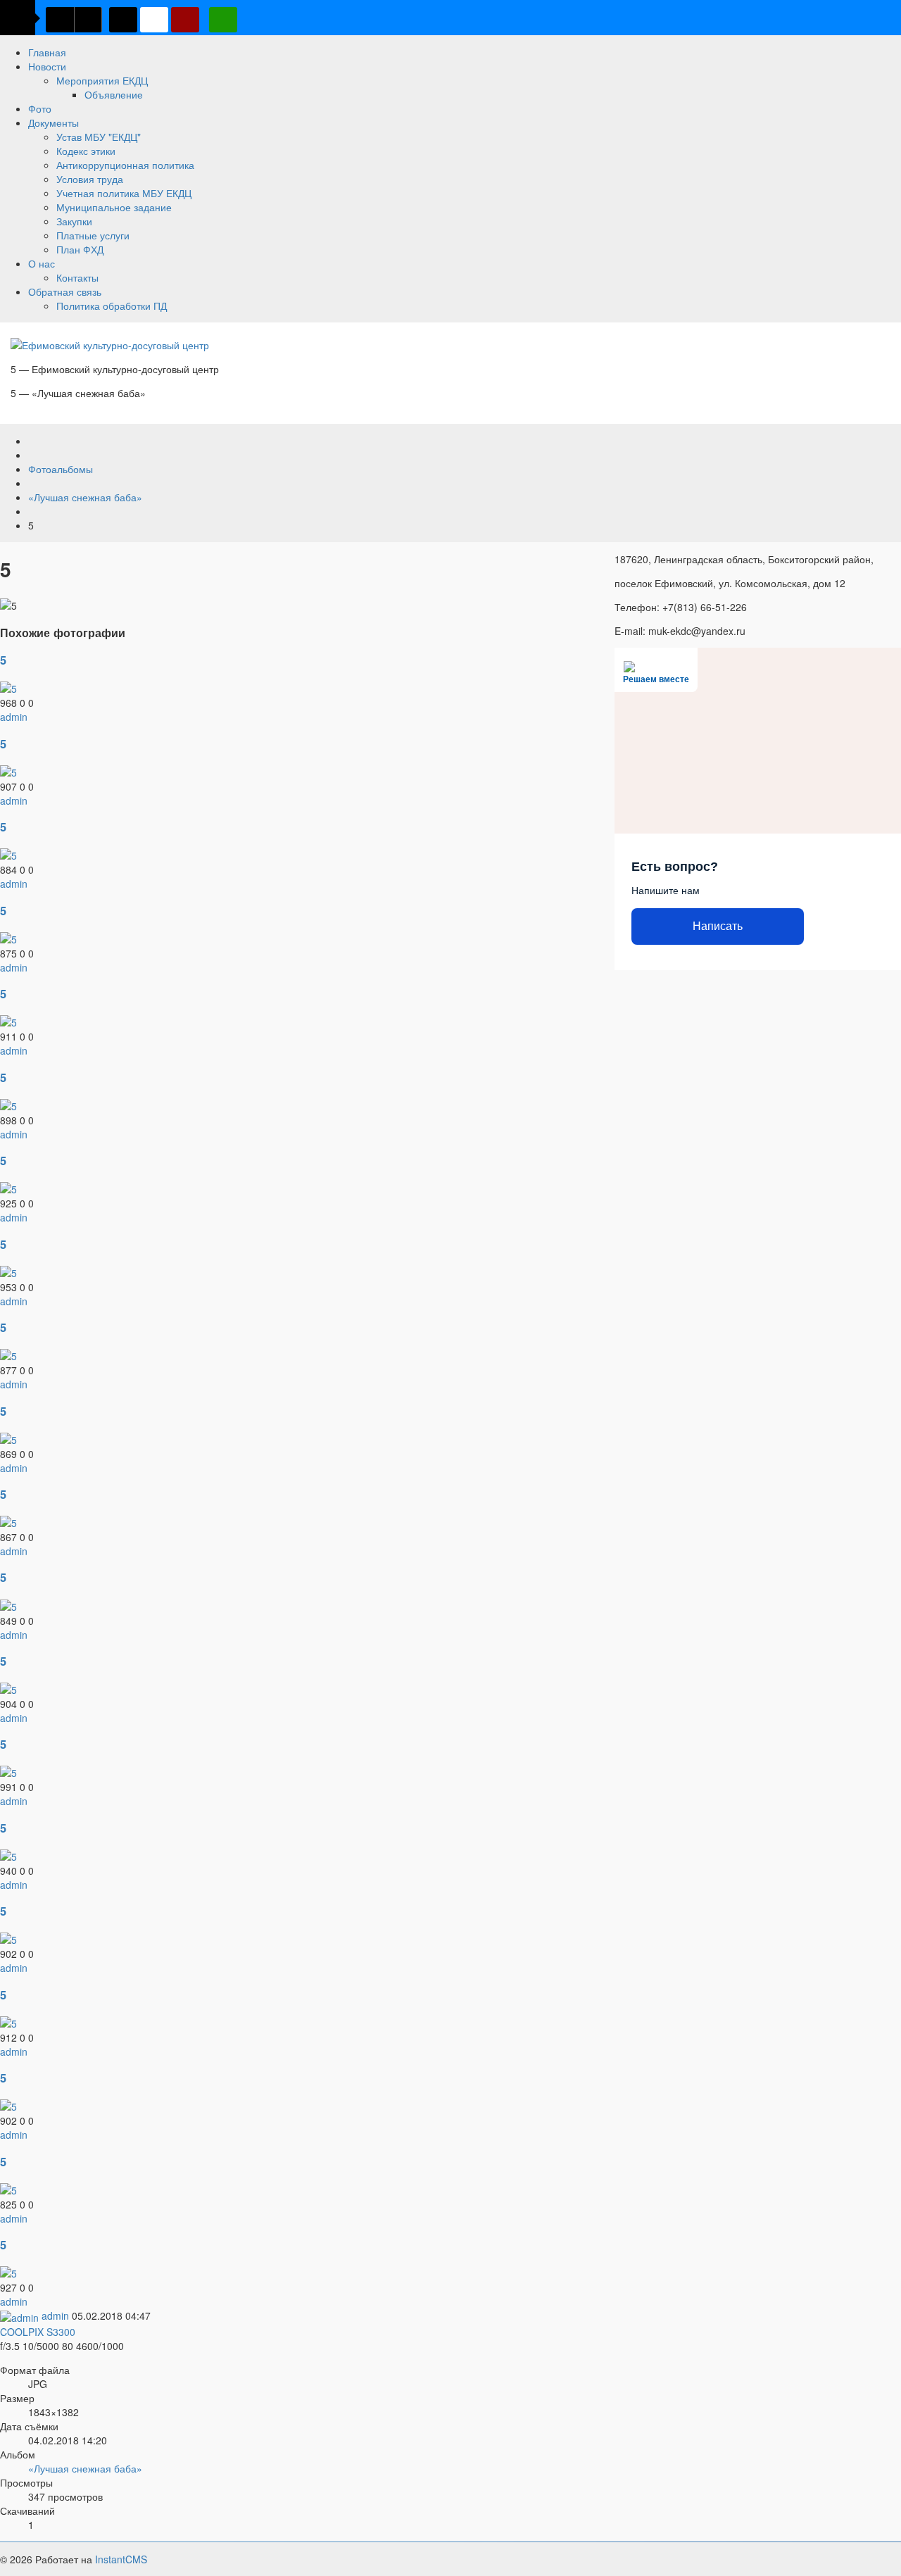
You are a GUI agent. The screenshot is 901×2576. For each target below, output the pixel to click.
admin (14, 717)
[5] (8, 687)
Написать (718, 926)
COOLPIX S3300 (38, 2332)
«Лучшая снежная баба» (85, 2468)
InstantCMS (121, 2559)
